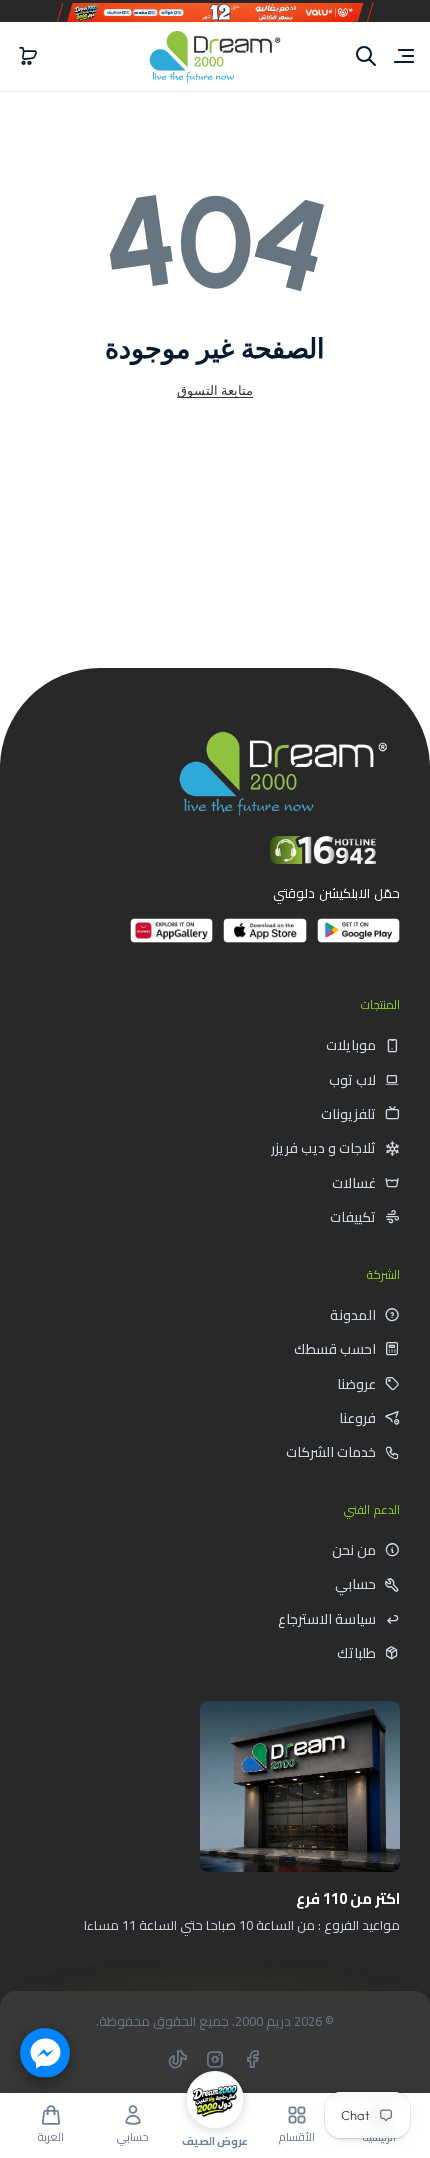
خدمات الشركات (331, 1452)
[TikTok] (178, 2059)
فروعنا (357, 1418)
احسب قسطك (335, 1349)
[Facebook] (252, 2059)
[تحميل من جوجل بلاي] (358, 938)
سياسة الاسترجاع (327, 1619)
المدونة (353, 1315)
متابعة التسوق (215, 390)
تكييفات (353, 1217)
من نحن (354, 1550)
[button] (28, 56)
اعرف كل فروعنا (328, 1970)
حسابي (355, 1584)
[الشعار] (214, 56)
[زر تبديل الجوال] (402, 56)
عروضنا (356, 1384)
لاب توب (352, 1080)
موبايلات (351, 1045)
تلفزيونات (348, 1114)
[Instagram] (215, 2059)
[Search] (366, 56)
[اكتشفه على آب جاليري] (171, 938)
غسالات (354, 1183)
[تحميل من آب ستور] (264, 938)
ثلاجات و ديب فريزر (323, 1148)
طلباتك (356, 1653)
